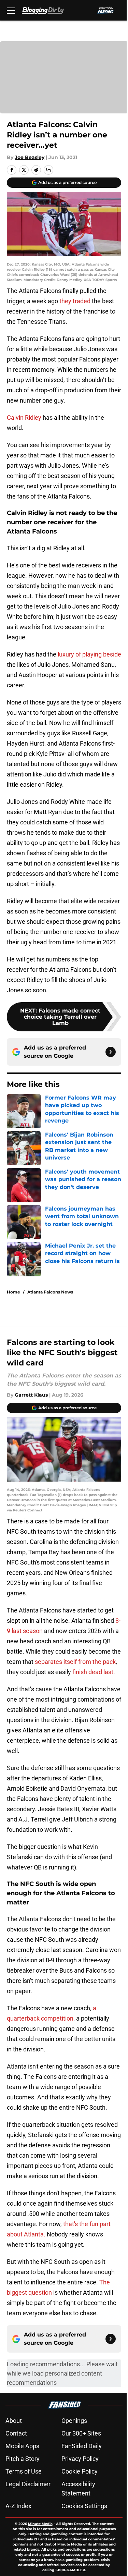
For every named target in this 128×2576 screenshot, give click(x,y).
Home (13, 1292)
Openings (74, 2421)
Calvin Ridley (24, 418)
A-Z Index (18, 2506)
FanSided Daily (82, 2446)
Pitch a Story (23, 2459)
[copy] (48, 170)
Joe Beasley (30, 157)
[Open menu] (11, 10)
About (14, 2421)
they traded (75, 301)
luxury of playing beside (89, 654)
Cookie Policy (80, 2471)
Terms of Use (24, 2471)
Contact (16, 2433)
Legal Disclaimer (28, 2484)
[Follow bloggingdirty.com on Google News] (111, 1052)
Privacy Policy (80, 2459)
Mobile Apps (22, 2446)
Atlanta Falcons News (50, 1292)
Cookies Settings (84, 2506)
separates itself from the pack (75, 1662)
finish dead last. (94, 1672)
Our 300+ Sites (81, 2433)
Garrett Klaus (31, 1395)
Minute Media (40, 2524)
